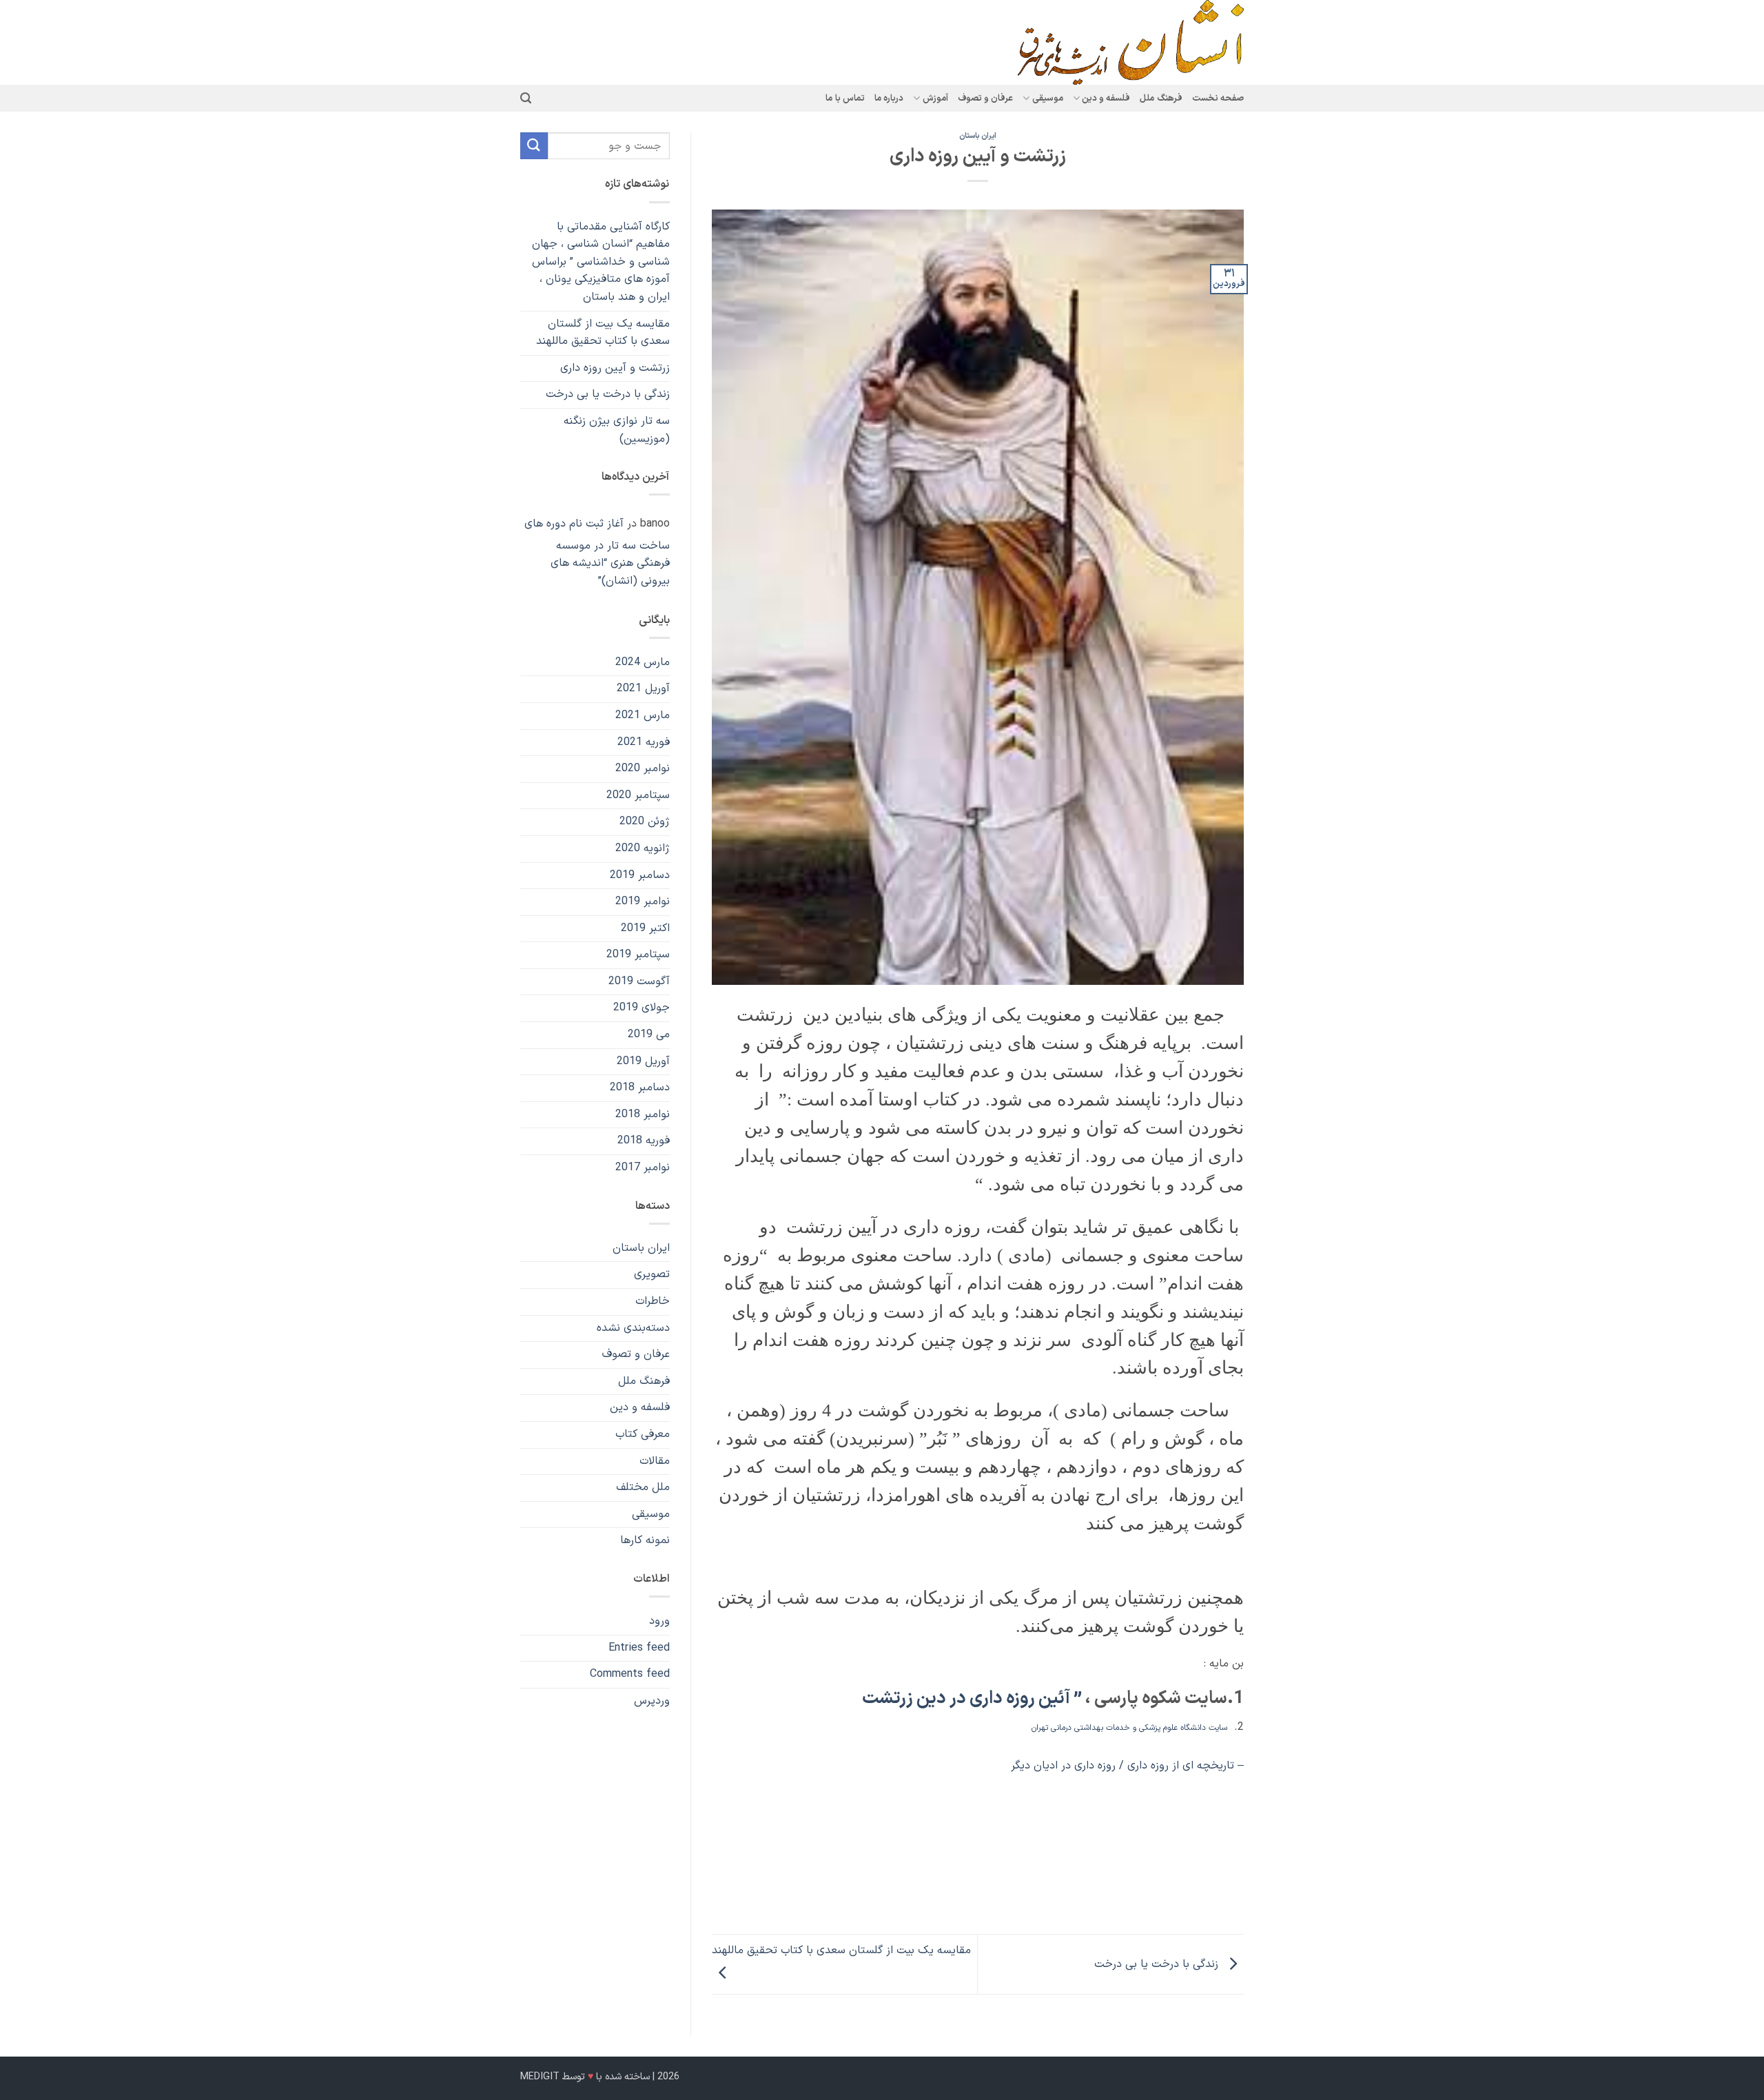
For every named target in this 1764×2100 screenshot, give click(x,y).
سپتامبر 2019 (638, 955)
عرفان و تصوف (986, 98)
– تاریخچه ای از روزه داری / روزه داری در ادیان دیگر (1127, 1766)
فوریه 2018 (644, 1141)
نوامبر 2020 (643, 768)
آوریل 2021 (643, 689)
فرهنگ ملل (1161, 98)
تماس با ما (845, 98)
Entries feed (639, 1648)
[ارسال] (534, 146)
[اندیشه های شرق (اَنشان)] (1101, 42)
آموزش (935, 98)
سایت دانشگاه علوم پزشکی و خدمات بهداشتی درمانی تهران (1129, 1728)
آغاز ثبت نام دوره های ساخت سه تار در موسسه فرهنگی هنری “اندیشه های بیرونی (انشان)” (597, 552)
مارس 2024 (643, 662)
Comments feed (630, 1674)
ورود (659, 1621)
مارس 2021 (643, 715)
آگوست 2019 (639, 981)
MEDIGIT (540, 2077)
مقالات (655, 1461)
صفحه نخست (1218, 98)
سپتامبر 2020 (638, 795)
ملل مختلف (643, 1487)
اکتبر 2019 (645, 928)
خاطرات (653, 1301)
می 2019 (649, 1034)
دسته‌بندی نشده (633, 1328)
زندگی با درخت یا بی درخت (1158, 1964)
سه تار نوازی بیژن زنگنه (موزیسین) (617, 430)
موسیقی (651, 1514)
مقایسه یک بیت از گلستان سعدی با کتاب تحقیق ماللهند (603, 333)
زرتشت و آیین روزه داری (615, 368)
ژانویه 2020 (643, 848)
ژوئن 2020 (645, 822)
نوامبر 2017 (643, 1168)
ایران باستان (978, 136)
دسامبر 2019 (640, 875)
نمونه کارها (645, 1540)
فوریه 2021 (644, 742)
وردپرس (652, 1701)
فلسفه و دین (640, 1407)
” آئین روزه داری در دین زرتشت (970, 1699)
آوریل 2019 (643, 1061)
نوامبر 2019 (643, 901)
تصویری (652, 1274)
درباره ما (889, 98)
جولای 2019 (642, 1008)
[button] (526, 98)
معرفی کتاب (643, 1434)
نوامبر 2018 (643, 1114)
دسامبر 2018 (640, 1088)
